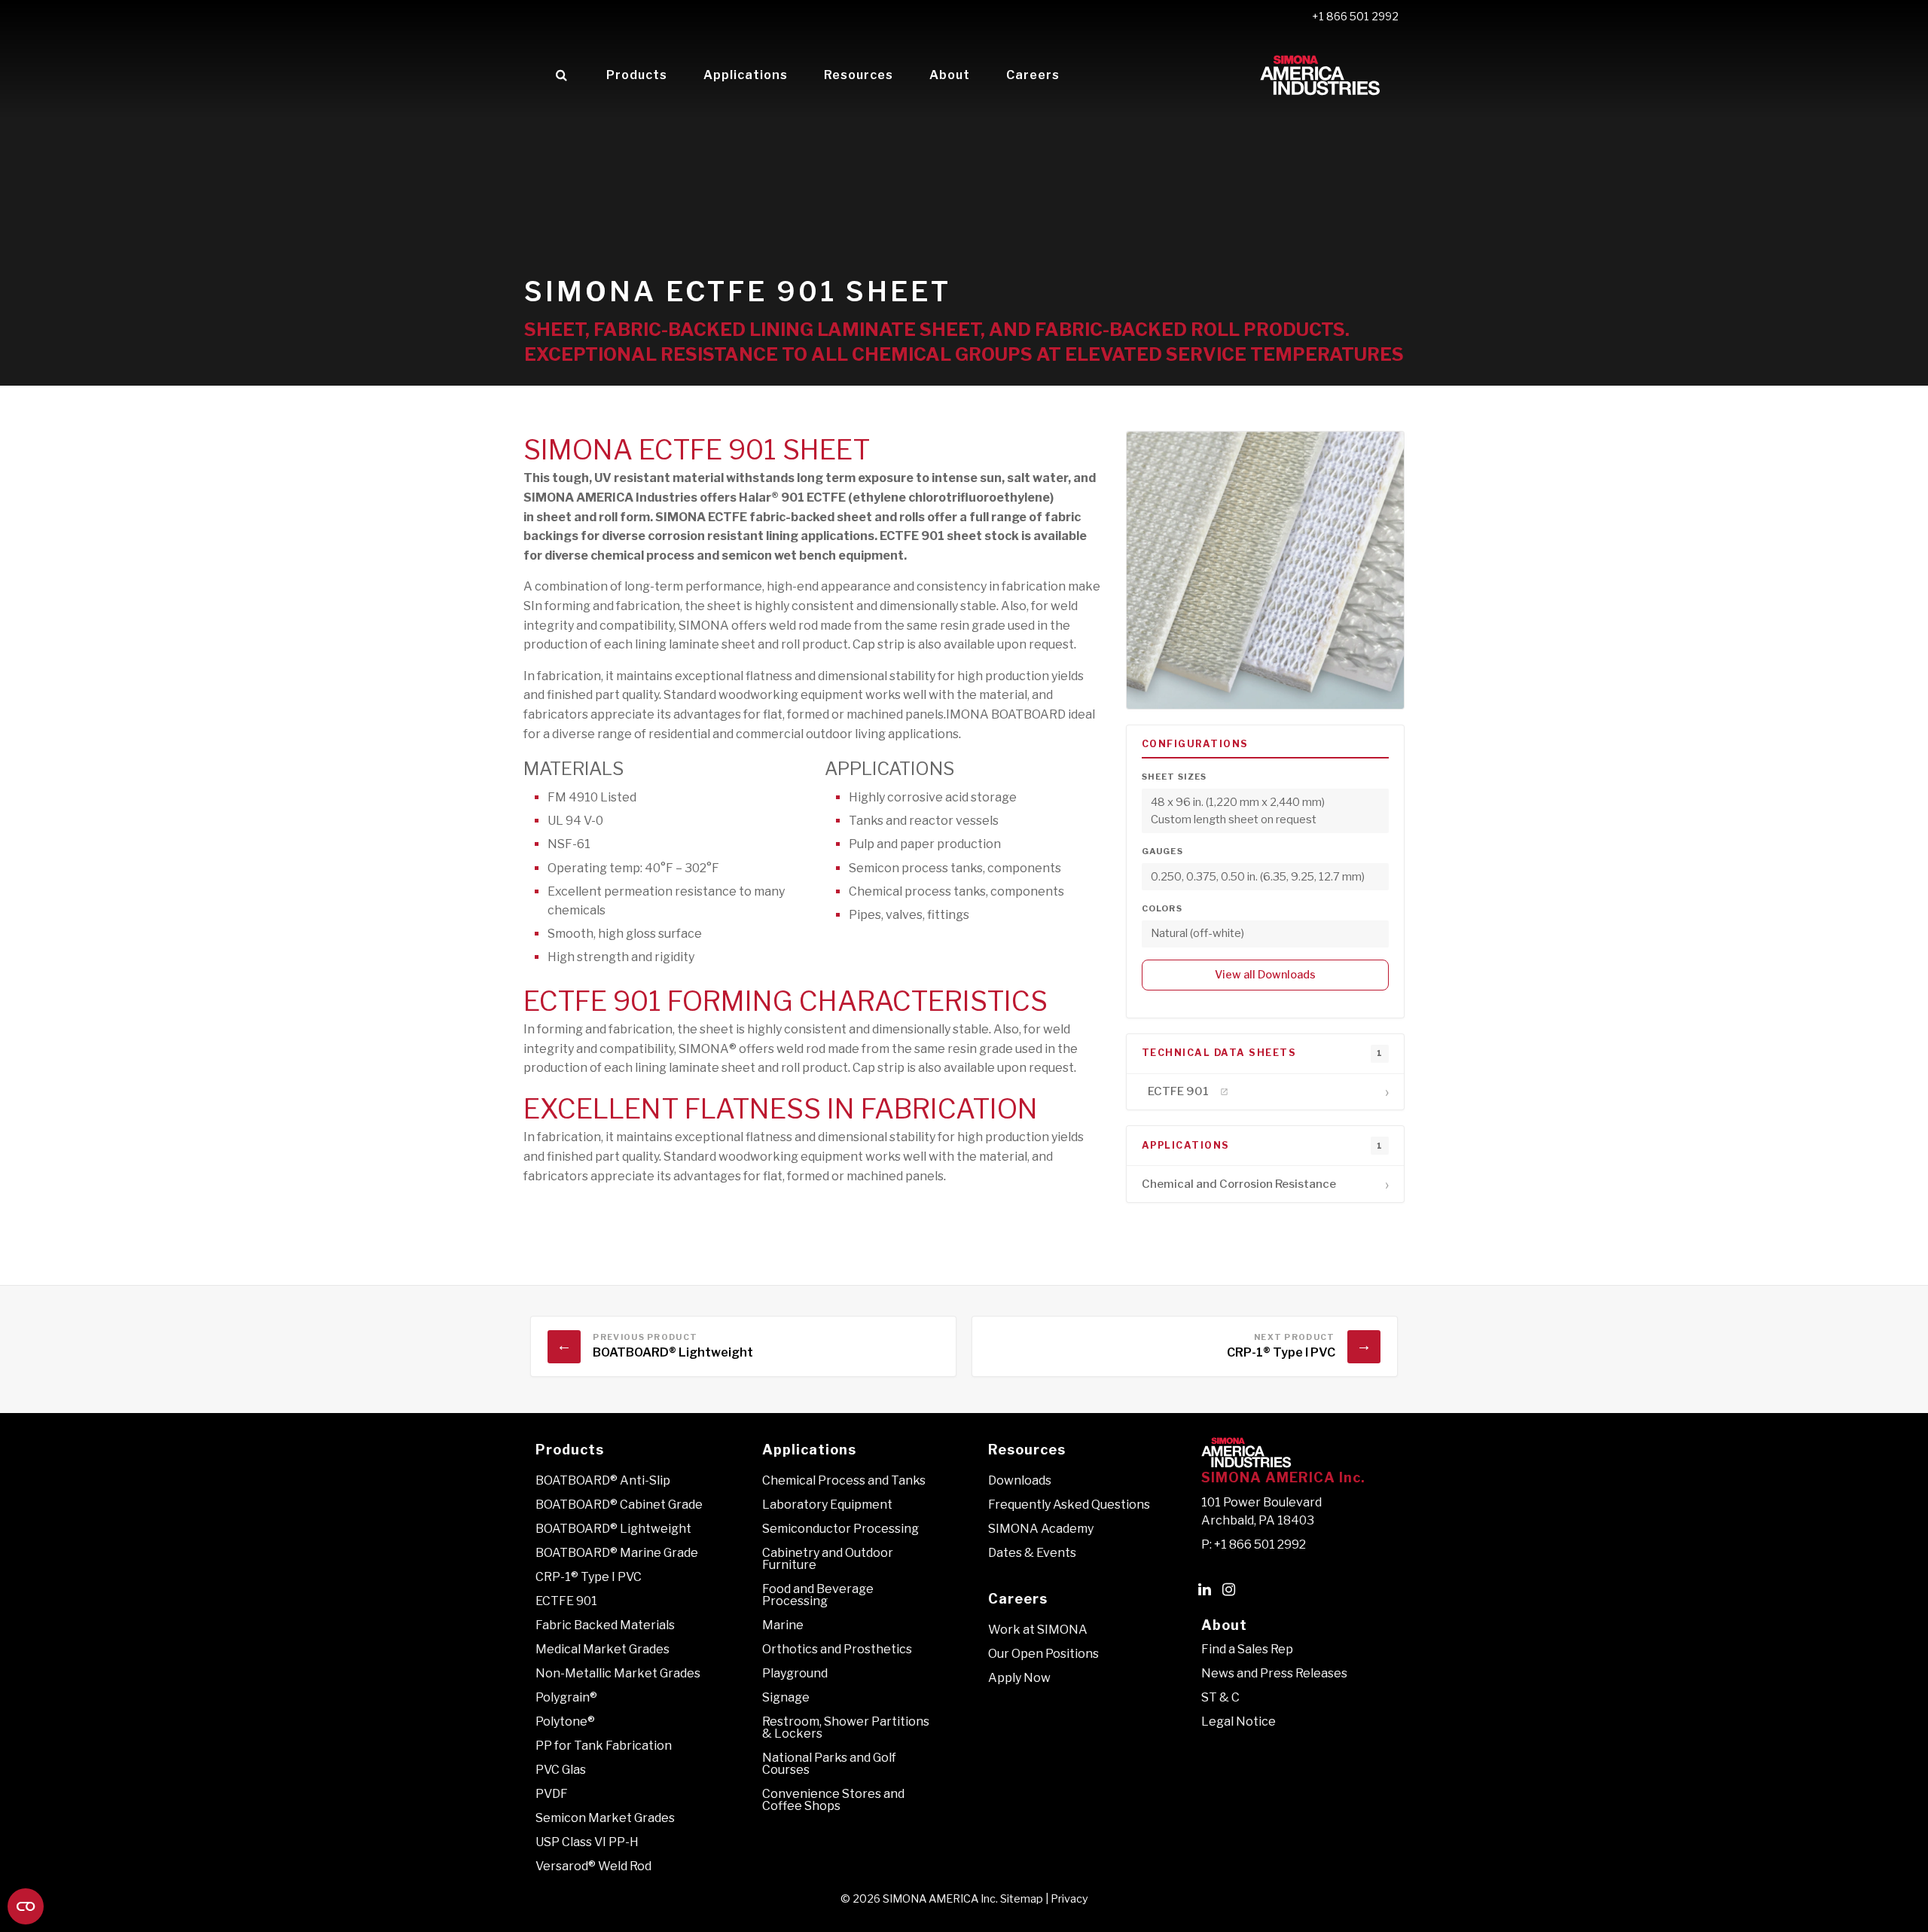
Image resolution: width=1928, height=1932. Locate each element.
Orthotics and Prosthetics (837, 1649)
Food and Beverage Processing (818, 1595)
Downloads (1020, 1480)
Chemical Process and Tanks (844, 1480)
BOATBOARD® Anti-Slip (603, 1480)
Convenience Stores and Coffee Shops (833, 1800)
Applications (746, 75)
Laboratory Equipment (827, 1505)
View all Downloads (1265, 975)
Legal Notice (1239, 1721)
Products (637, 75)
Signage (786, 1697)
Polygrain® (566, 1697)
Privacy (1069, 1899)
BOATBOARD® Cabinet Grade (619, 1505)
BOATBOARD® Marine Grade (617, 1553)
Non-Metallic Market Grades (618, 1673)
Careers (1033, 75)
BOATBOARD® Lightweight (613, 1529)
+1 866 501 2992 (1355, 17)
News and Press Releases (1274, 1673)
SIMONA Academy (1041, 1529)
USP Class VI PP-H (587, 1842)
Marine (783, 1625)
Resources (859, 75)
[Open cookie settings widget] (26, 1906)
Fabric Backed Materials (605, 1625)
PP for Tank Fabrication (604, 1746)
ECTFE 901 (566, 1601)
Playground (795, 1673)
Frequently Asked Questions (1069, 1505)
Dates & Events (1032, 1553)
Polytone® (565, 1721)
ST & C (1220, 1697)
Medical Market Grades (602, 1649)
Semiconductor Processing (840, 1529)
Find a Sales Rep (1247, 1649)
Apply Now (1019, 1678)
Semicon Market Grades (605, 1818)
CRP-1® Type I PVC (589, 1577)
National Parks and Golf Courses (829, 1764)
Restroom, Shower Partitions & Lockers (846, 1728)
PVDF (552, 1794)
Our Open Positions (1043, 1654)
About (950, 75)
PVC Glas (561, 1770)
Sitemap (1022, 1899)
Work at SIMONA (1038, 1630)
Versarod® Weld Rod (593, 1866)
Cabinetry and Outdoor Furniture (828, 1559)
